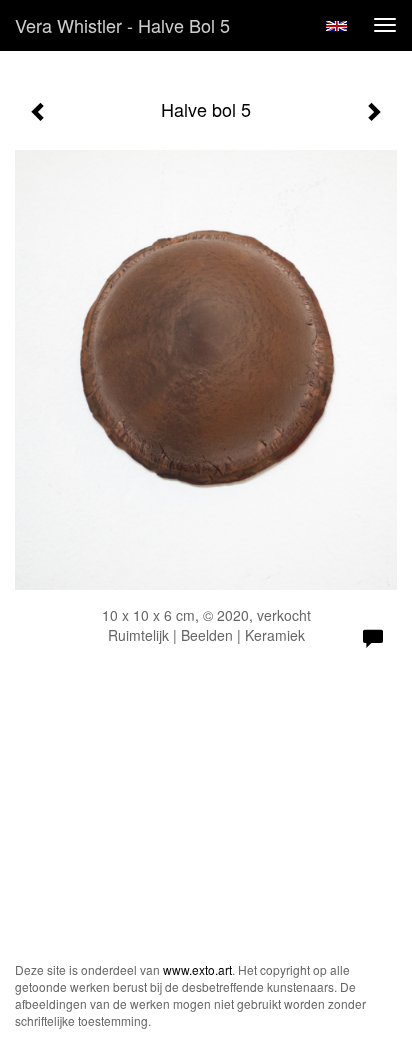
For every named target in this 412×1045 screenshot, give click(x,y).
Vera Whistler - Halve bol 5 (122, 25)
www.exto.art (197, 969)
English (336, 26)
